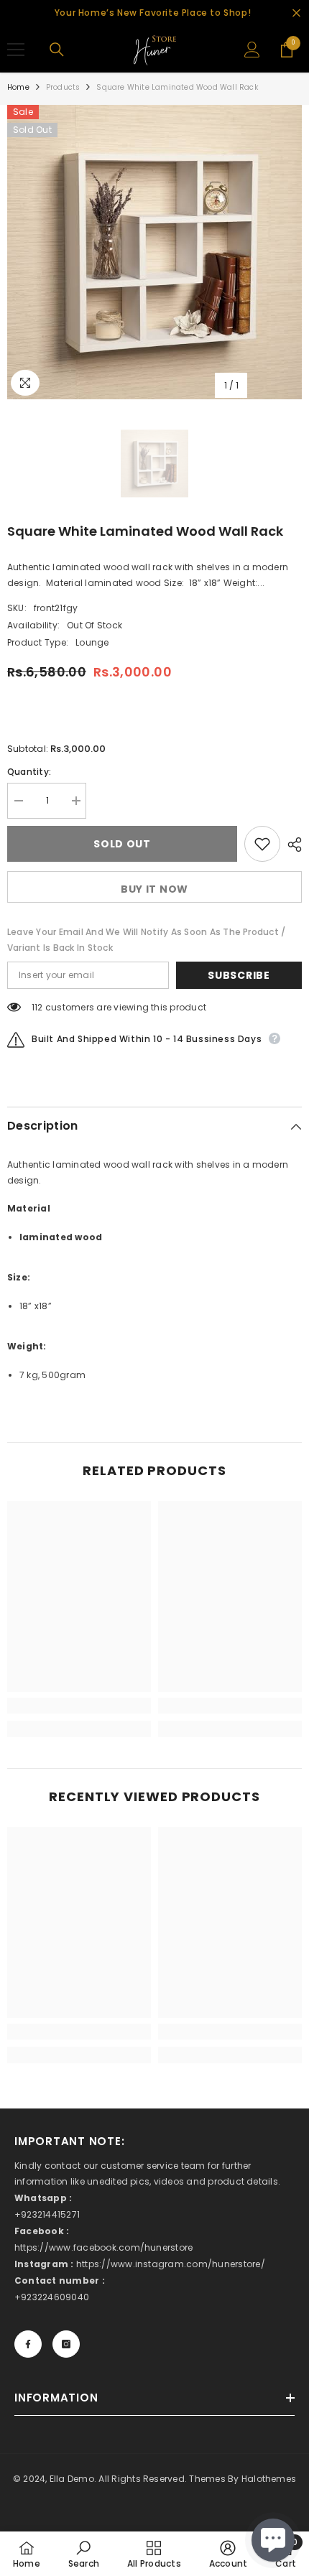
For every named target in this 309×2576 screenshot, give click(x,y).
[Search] (57, 50)
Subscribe (239, 975)
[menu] (16, 50)
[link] (79, 1706)
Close (296, 13)
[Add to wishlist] (262, 844)
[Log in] (252, 50)
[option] (154, 252)
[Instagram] (66, 2344)
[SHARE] (291, 845)
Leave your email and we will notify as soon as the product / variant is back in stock (146, 940)
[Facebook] (28, 2344)
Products (63, 87)
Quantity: (29, 772)
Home (18, 87)
